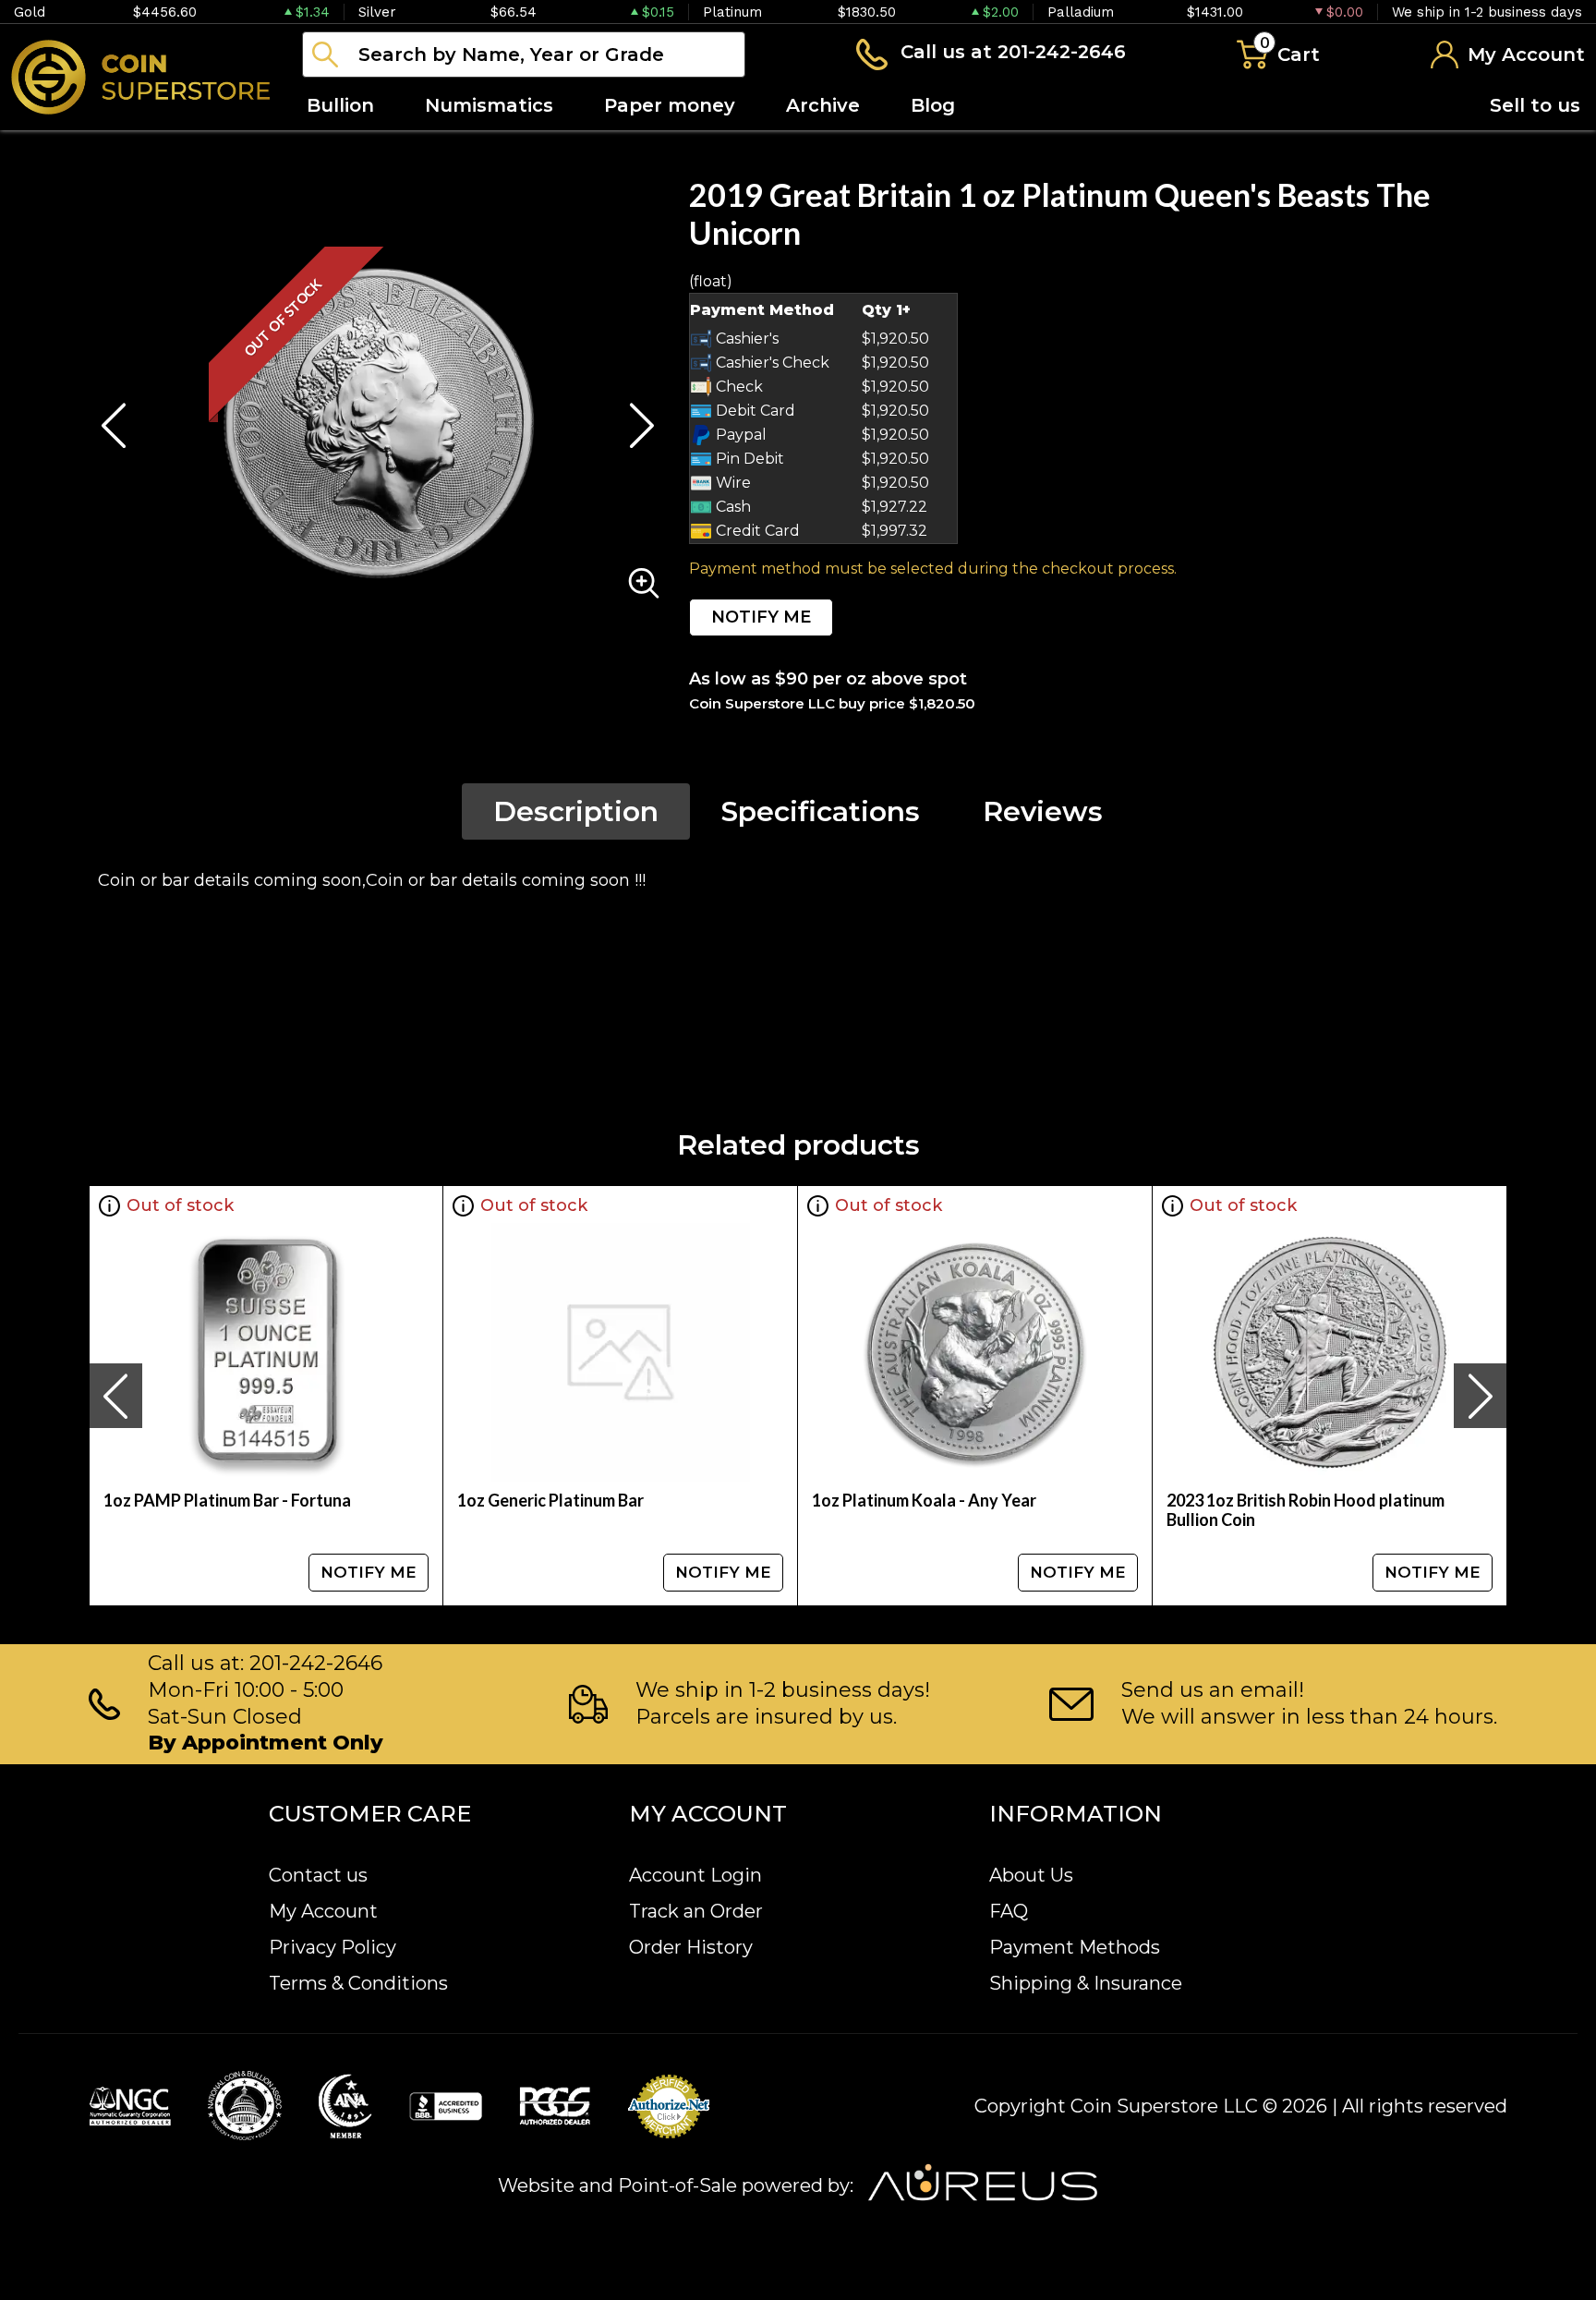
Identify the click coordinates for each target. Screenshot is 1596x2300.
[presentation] (115, 1396)
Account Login (695, 1875)
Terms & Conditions (358, 1983)
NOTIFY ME (761, 617)
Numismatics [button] (489, 105)
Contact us (318, 1875)
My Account (323, 1911)
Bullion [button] (340, 105)
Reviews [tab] (1043, 811)
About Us (1031, 1875)
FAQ (1009, 1911)
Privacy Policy (332, 1947)
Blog (933, 105)
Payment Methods (1075, 1947)
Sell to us (1535, 105)
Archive (823, 105)
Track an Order (696, 1911)
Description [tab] (576, 811)
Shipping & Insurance (1086, 1983)
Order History (691, 1947)
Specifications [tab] (821, 811)
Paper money (670, 105)
